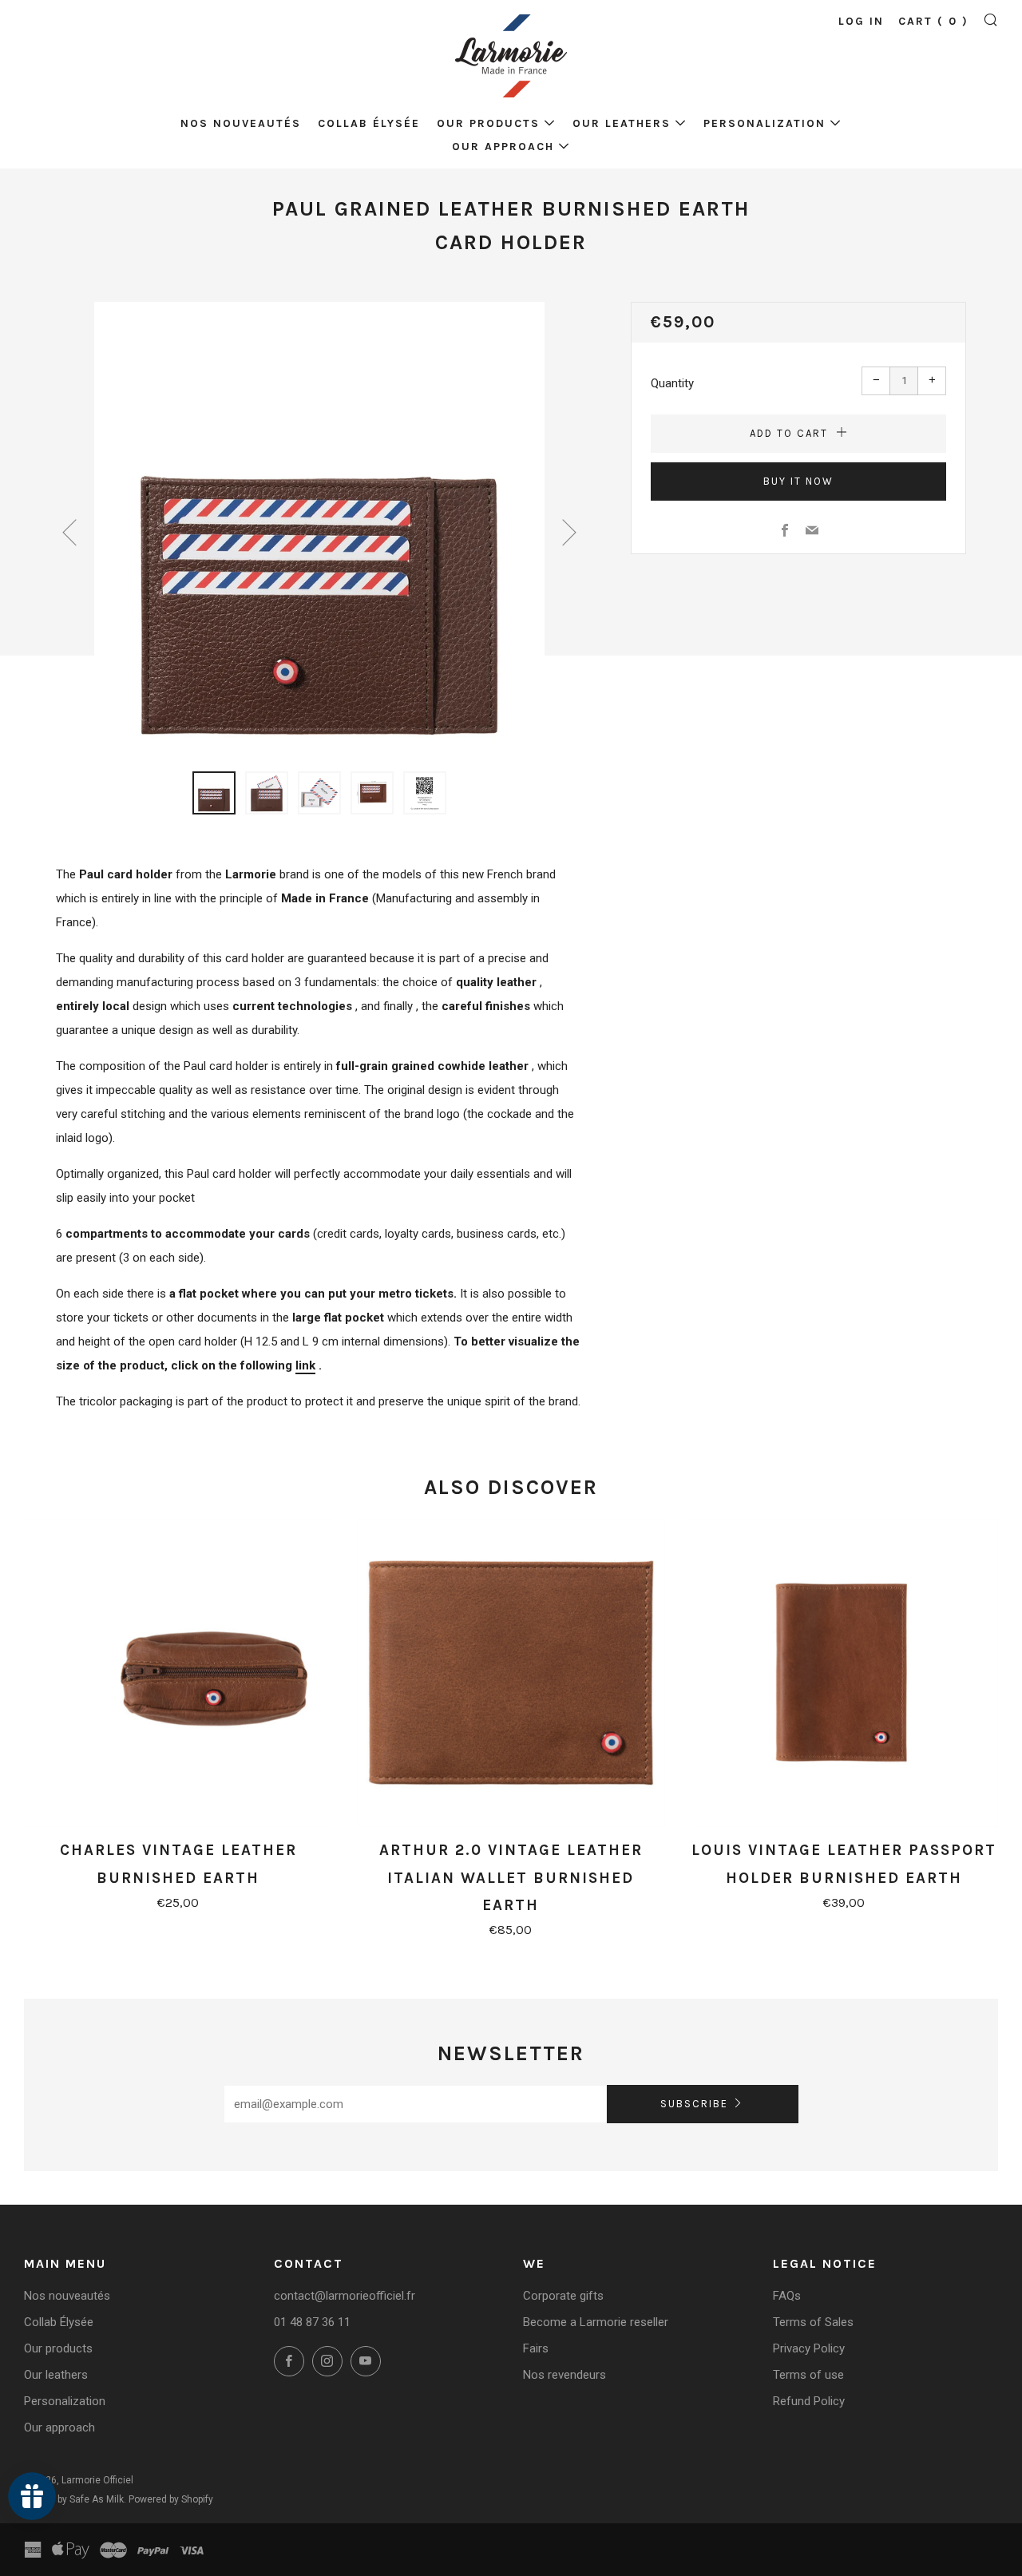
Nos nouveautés (241, 123)
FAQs (787, 2296)
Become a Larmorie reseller (596, 2322)
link (305, 1365)
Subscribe (694, 2104)
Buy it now (798, 481)
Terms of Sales (813, 2322)
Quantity (672, 383)
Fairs (536, 2348)
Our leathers (622, 123)
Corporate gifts (563, 2296)
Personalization (765, 123)
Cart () (933, 21)
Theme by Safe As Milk (74, 2499)
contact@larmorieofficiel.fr (345, 2296)
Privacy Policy (809, 2348)
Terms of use (808, 2375)
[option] (319, 527)
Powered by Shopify (171, 2499)
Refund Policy (809, 2401)
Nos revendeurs (564, 2375)
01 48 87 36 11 (312, 2322)
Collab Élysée (369, 123)
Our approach (503, 147)
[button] (214, 793)
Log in (861, 21)
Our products (488, 123)
